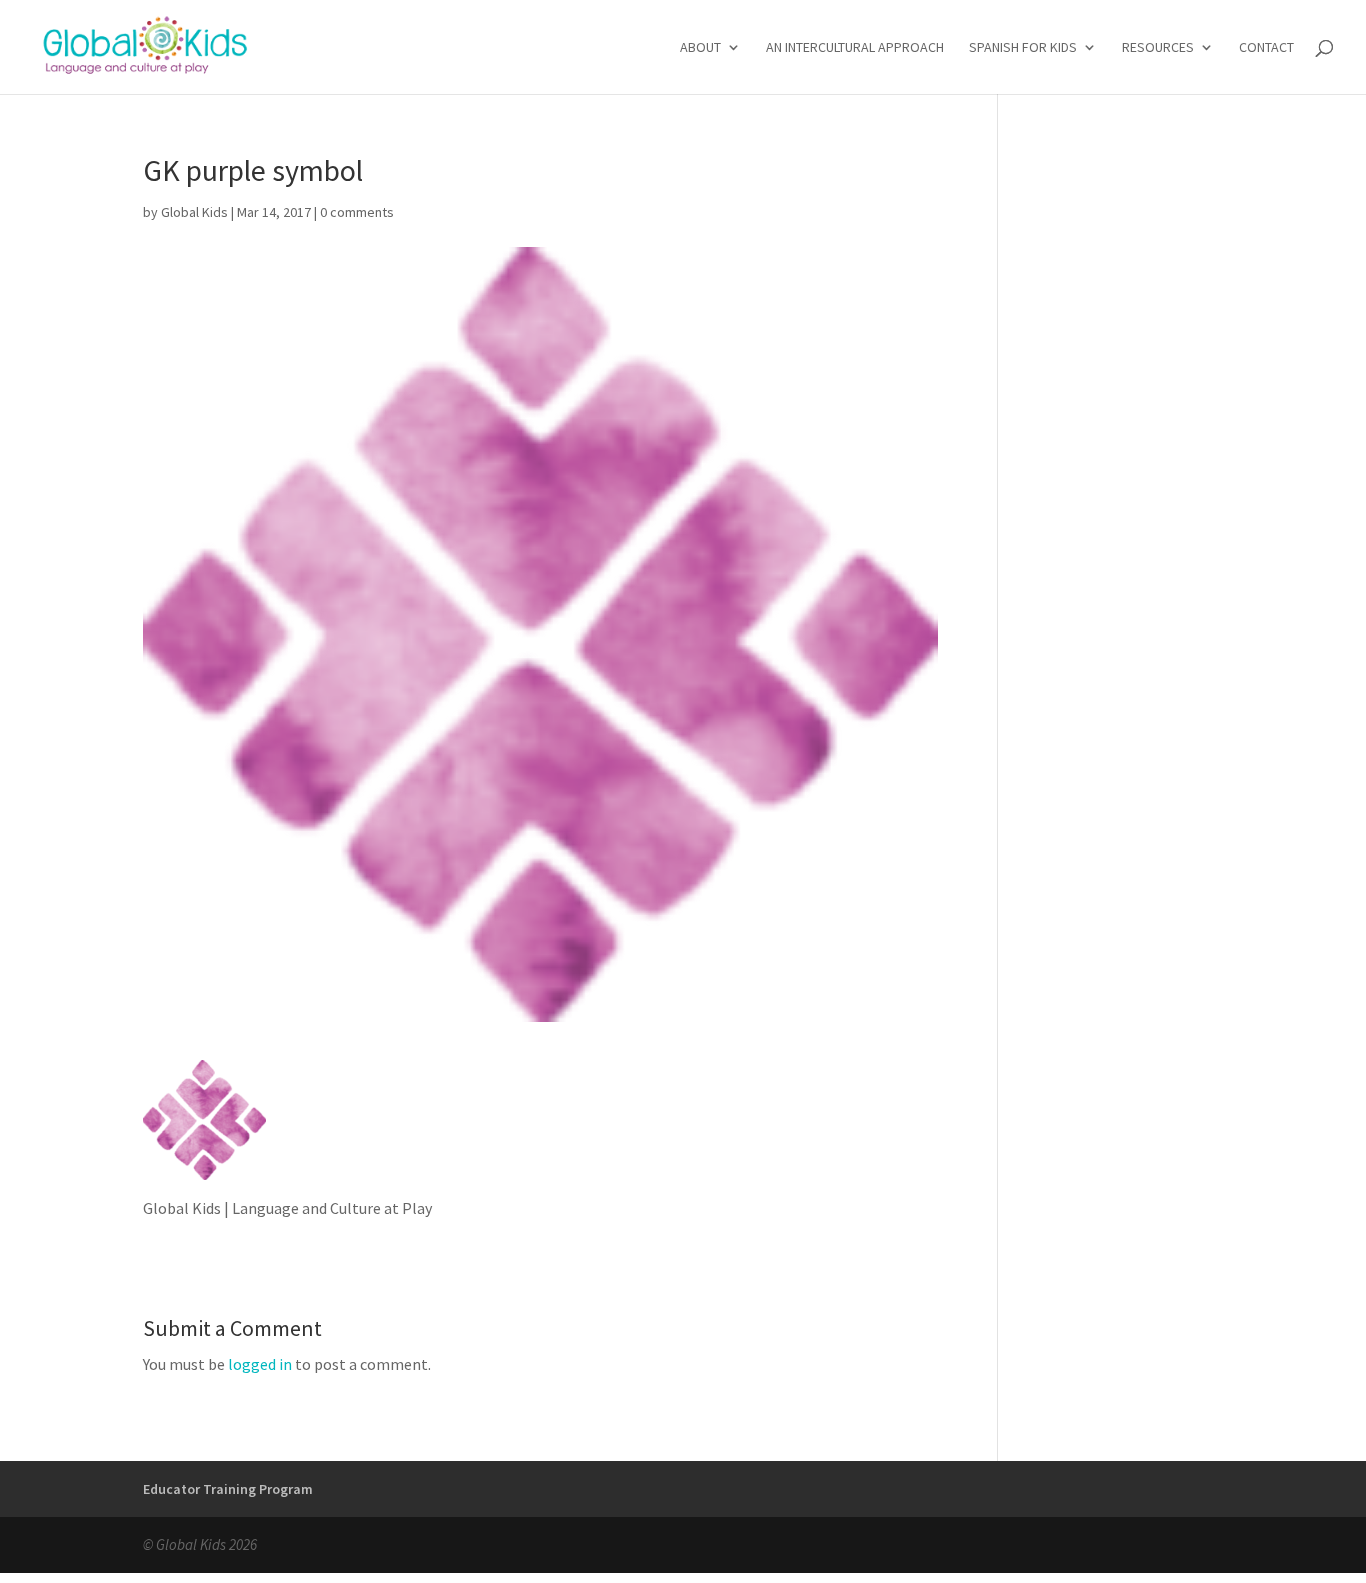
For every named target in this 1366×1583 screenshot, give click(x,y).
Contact (1266, 48)
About (700, 48)
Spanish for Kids (1023, 48)
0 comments (357, 212)
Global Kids (194, 212)
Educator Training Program (228, 1489)
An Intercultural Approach (855, 48)
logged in (260, 1364)
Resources (1158, 48)
